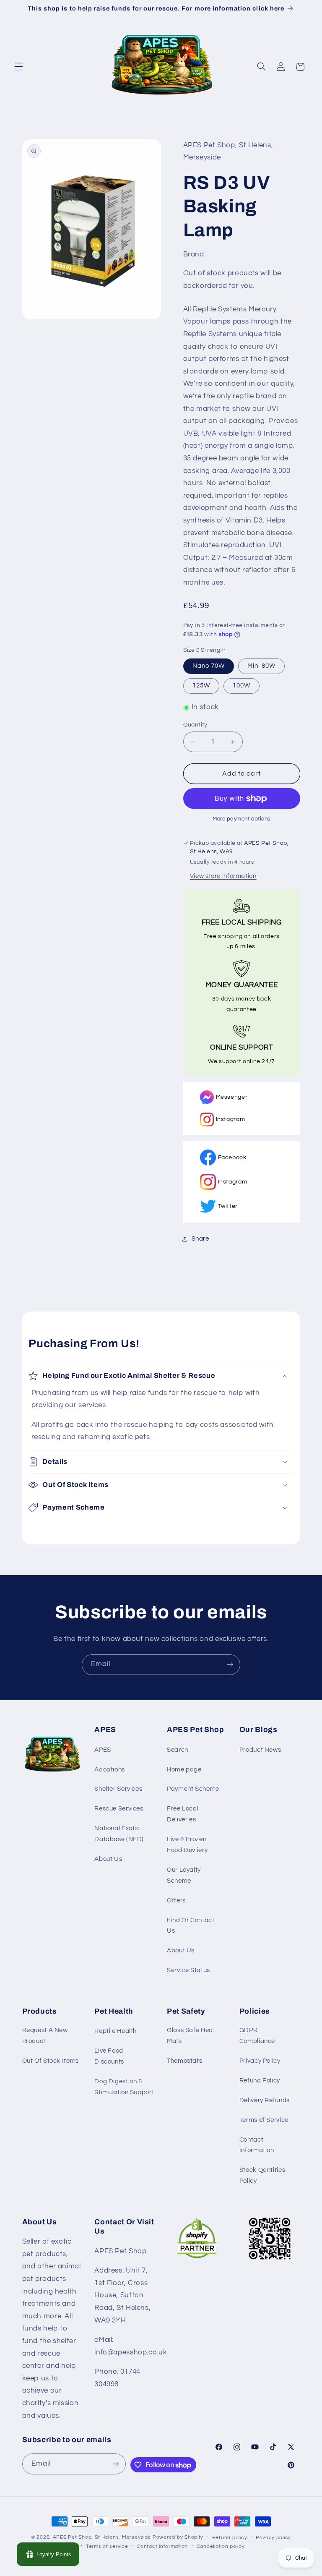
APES (103, 1750)
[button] (18, 67)
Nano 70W (209, 666)
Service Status (188, 1970)
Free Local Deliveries (183, 1814)
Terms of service (107, 2546)
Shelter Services (118, 1789)
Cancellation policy (221, 2546)
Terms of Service (264, 2120)
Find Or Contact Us (191, 1926)
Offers (176, 1901)
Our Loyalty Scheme (184, 1875)
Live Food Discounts (109, 2056)
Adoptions (110, 1770)
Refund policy (230, 2538)
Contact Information (257, 2145)
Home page (184, 1770)
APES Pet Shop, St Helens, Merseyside (102, 2537)
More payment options (241, 819)
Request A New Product (45, 2036)
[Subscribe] (230, 1665)
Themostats (184, 2061)
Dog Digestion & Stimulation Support (124, 2087)
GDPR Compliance (257, 2036)
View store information (223, 876)
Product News (260, 1750)
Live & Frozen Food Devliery (187, 1845)
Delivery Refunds (265, 2100)
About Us (108, 1859)
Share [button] (200, 1239)
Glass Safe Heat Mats (191, 2036)
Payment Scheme (193, 1789)
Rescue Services (119, 1809)
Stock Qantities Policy (262, 2175)
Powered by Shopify (178, 2537)
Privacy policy (273, 2538)
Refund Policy (260, 2081)
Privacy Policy (260, 2061)
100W (241, 686)
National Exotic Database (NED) (119, 1834)
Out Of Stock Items (51, 2061)
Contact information (162, 2546)
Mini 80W (261, 666)
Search (178, 1750)
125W (201, 686)
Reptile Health (116, 2031)
